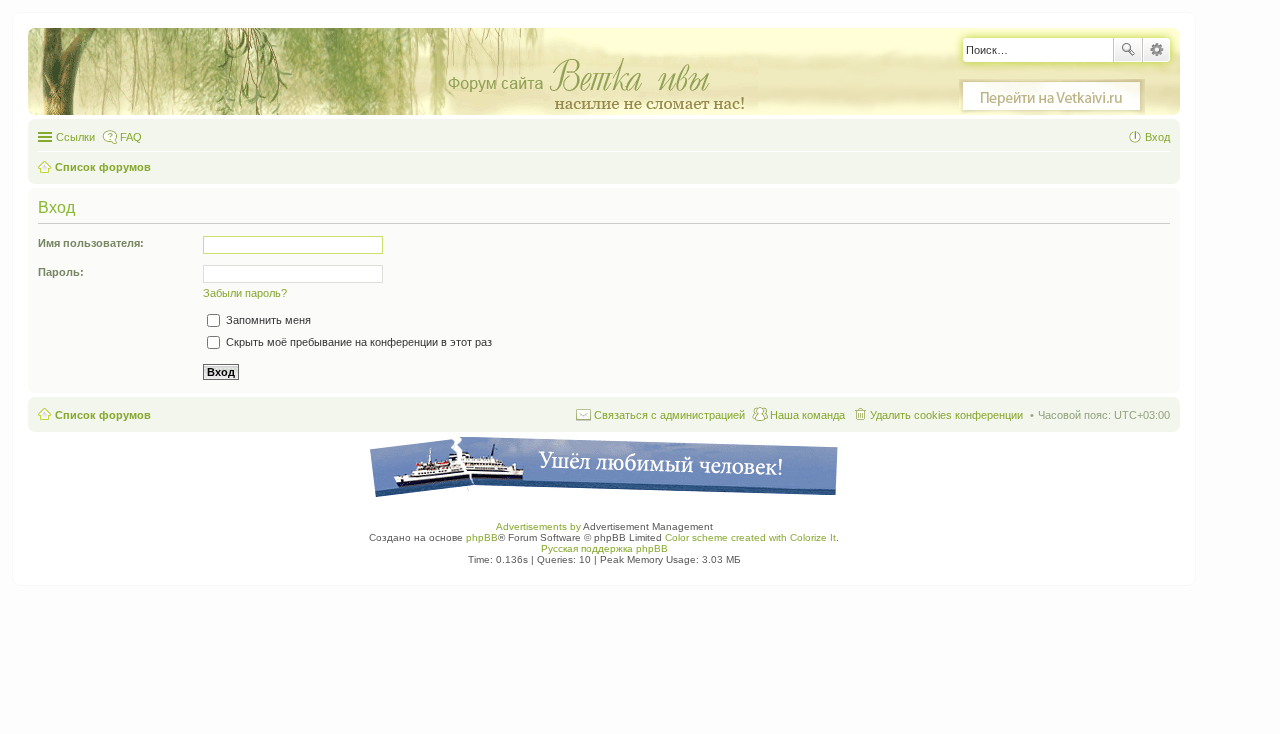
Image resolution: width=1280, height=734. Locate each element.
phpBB (482, 537)
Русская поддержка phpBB (604, 548)
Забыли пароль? (245, 293)
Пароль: (61, 272)
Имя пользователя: (91, 243)
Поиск (1128, 50)
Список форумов (103, 415)
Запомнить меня (267, 320)
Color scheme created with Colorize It (750, 537)
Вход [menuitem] (1157, 137)
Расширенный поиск (1156, 50)
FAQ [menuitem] (131, 137)
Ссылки (75, 137)
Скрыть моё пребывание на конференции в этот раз (357, 342)
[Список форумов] (403, 72)
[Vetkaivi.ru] (1052, 97)
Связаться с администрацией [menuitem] (669, 415)
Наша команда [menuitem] (807, 415)
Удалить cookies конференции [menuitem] (946, 415)
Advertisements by (538, 526)
